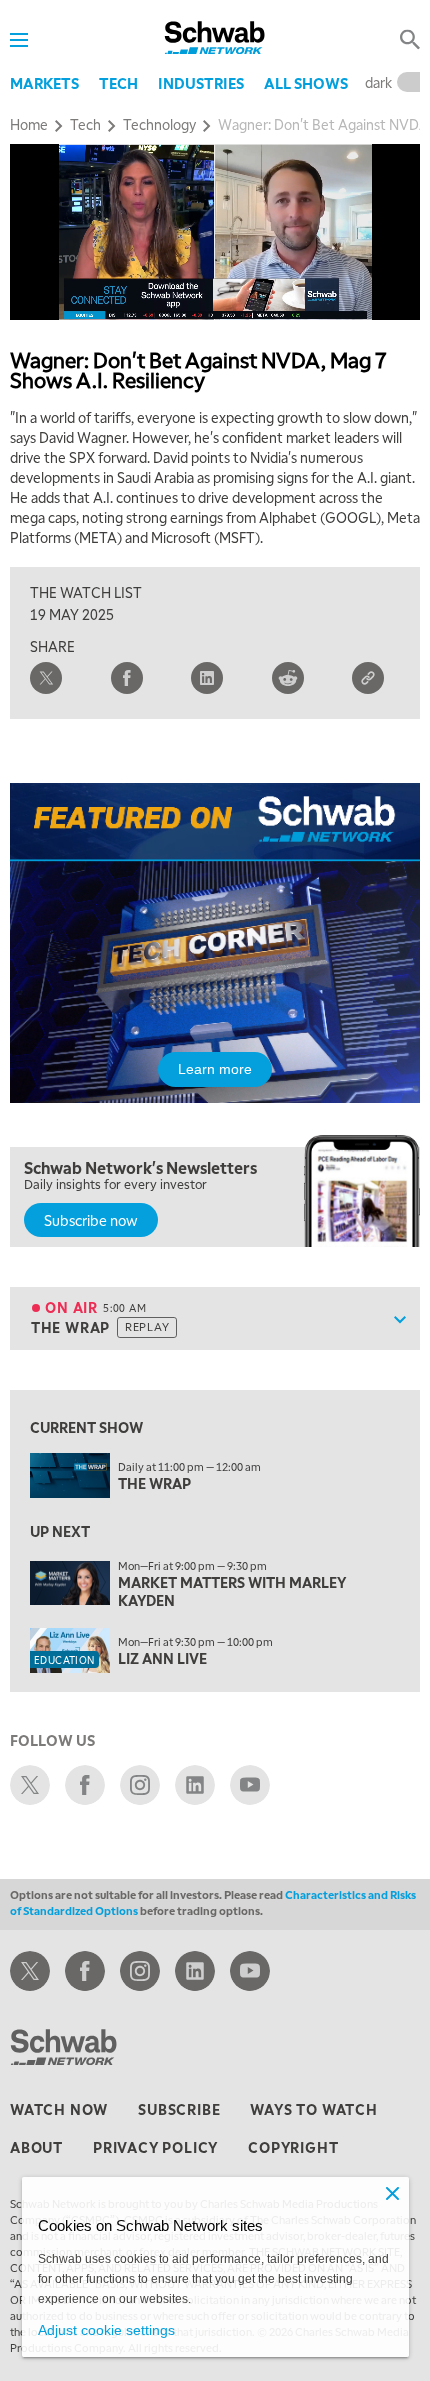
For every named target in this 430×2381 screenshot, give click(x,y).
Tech (118, 83)
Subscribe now (91, 1220)
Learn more (215, 1069)
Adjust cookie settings (106, 2330)
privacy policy (155, 2147)
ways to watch (313, 2109)
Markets (44, 83)
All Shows (306, 83)
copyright (293, 2147)
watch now (59, 2109)
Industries (201, 83)
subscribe (179, 2109)
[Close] (393, 2193)
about (36, 2147)
